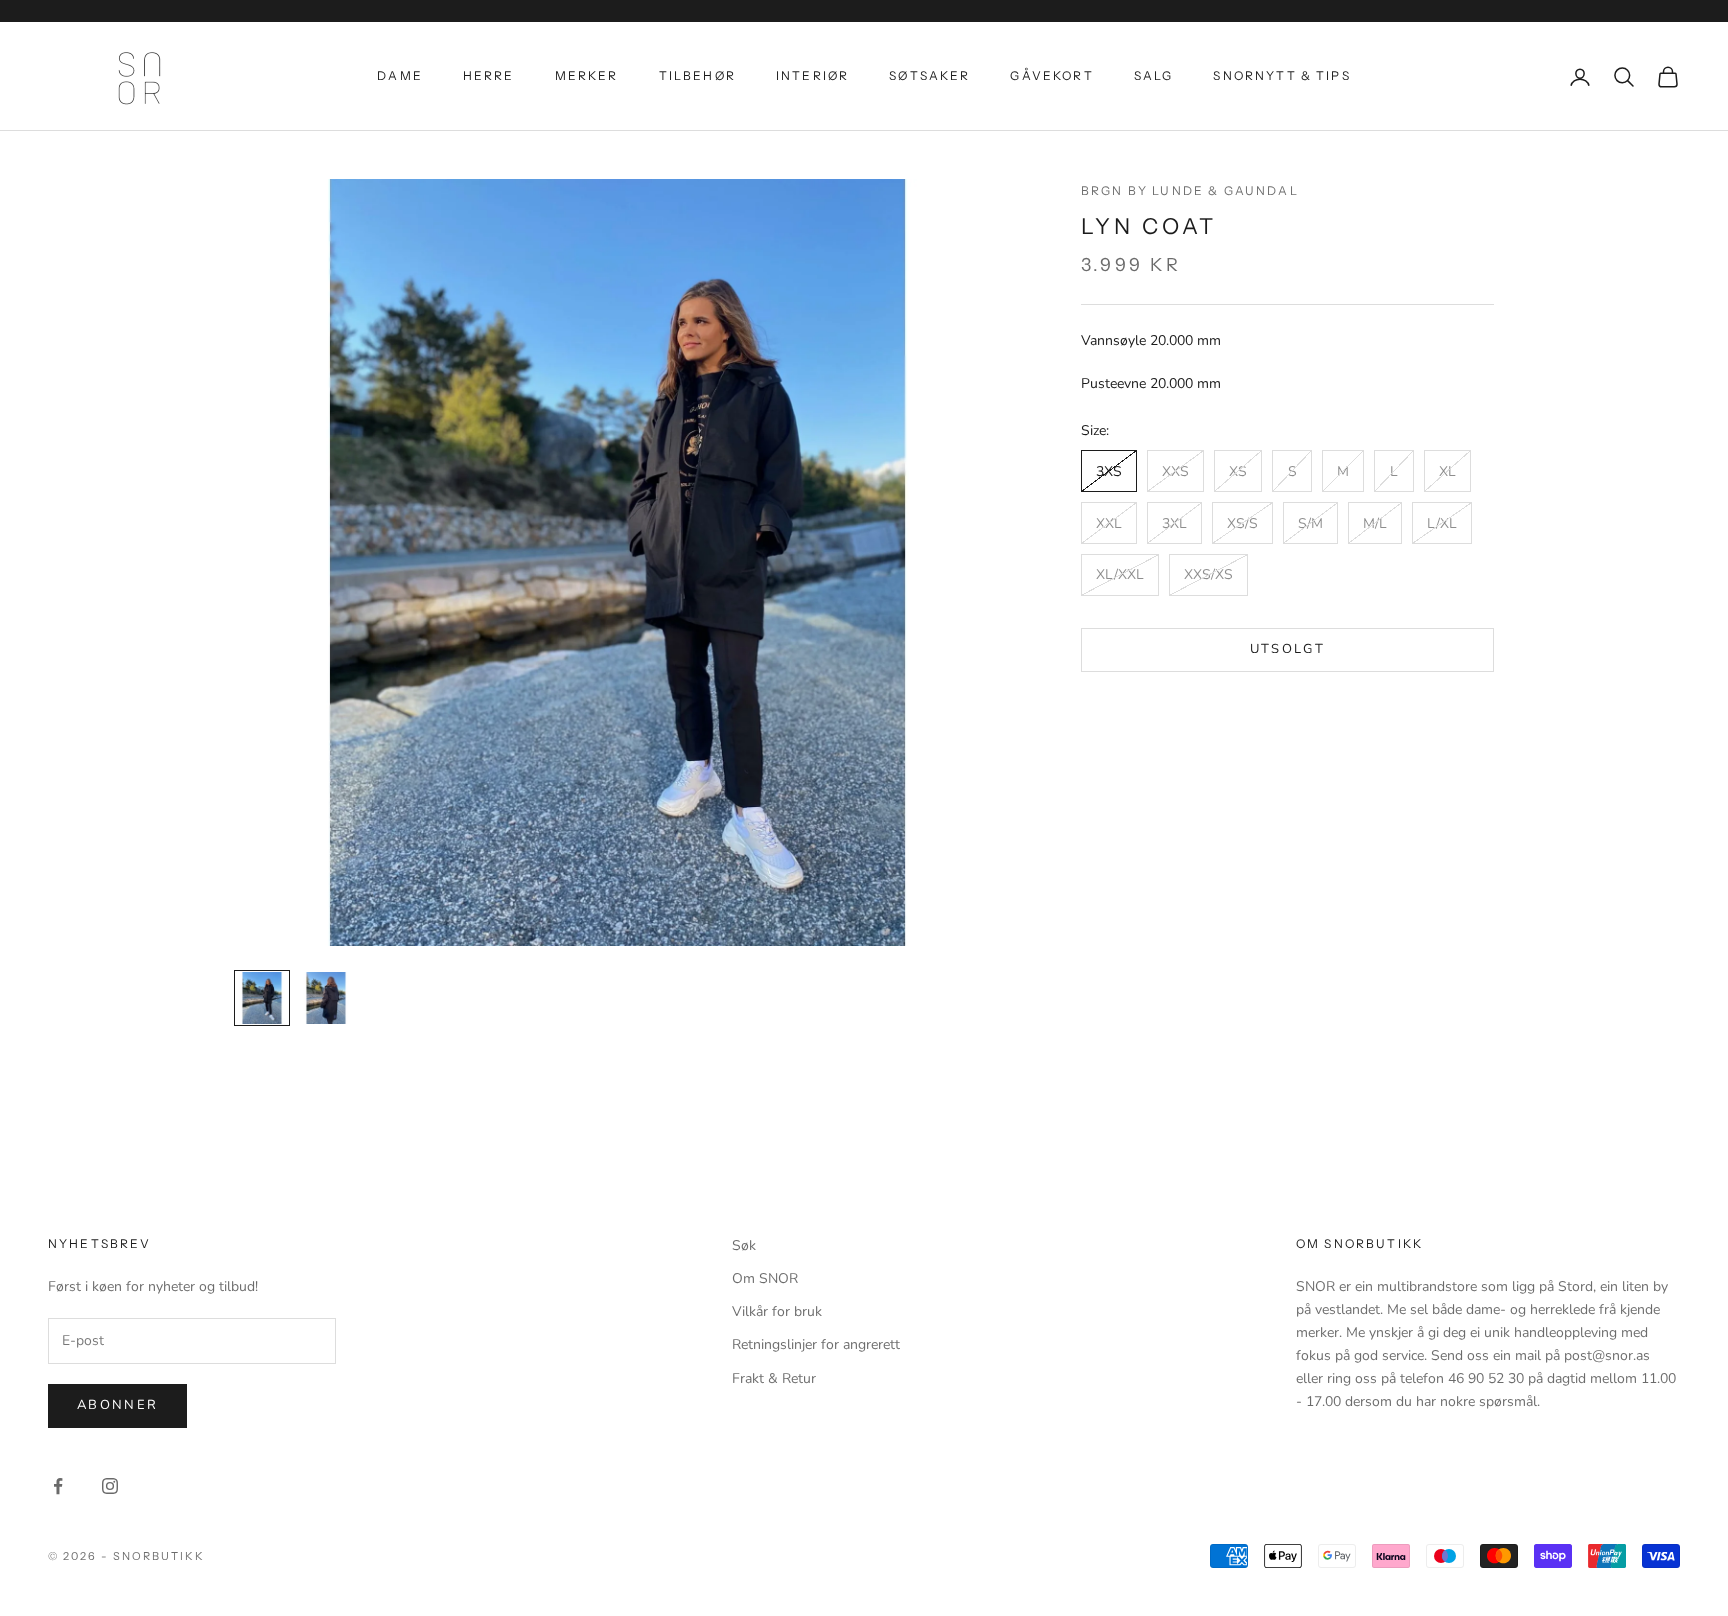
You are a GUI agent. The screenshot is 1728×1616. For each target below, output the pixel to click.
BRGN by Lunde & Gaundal (1190, 190)
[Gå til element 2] (326, 998)
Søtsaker (929, 75)
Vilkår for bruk (777, 1311)
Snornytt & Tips (1281, 75)
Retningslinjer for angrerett (816, 1344)
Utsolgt (1287, 649)
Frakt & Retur (774, 1378)
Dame (400, 75)
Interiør (812, 75)
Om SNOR (765, 1278)
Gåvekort (1051, 75)
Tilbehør (697, 75)
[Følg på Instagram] (110, 1486)
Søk (744, 1245)
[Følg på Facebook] (58, 1486)
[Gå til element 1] (262, 998)
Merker (587, 75)
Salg (1154, 75)
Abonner (117, 1405)
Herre (489, 75)
